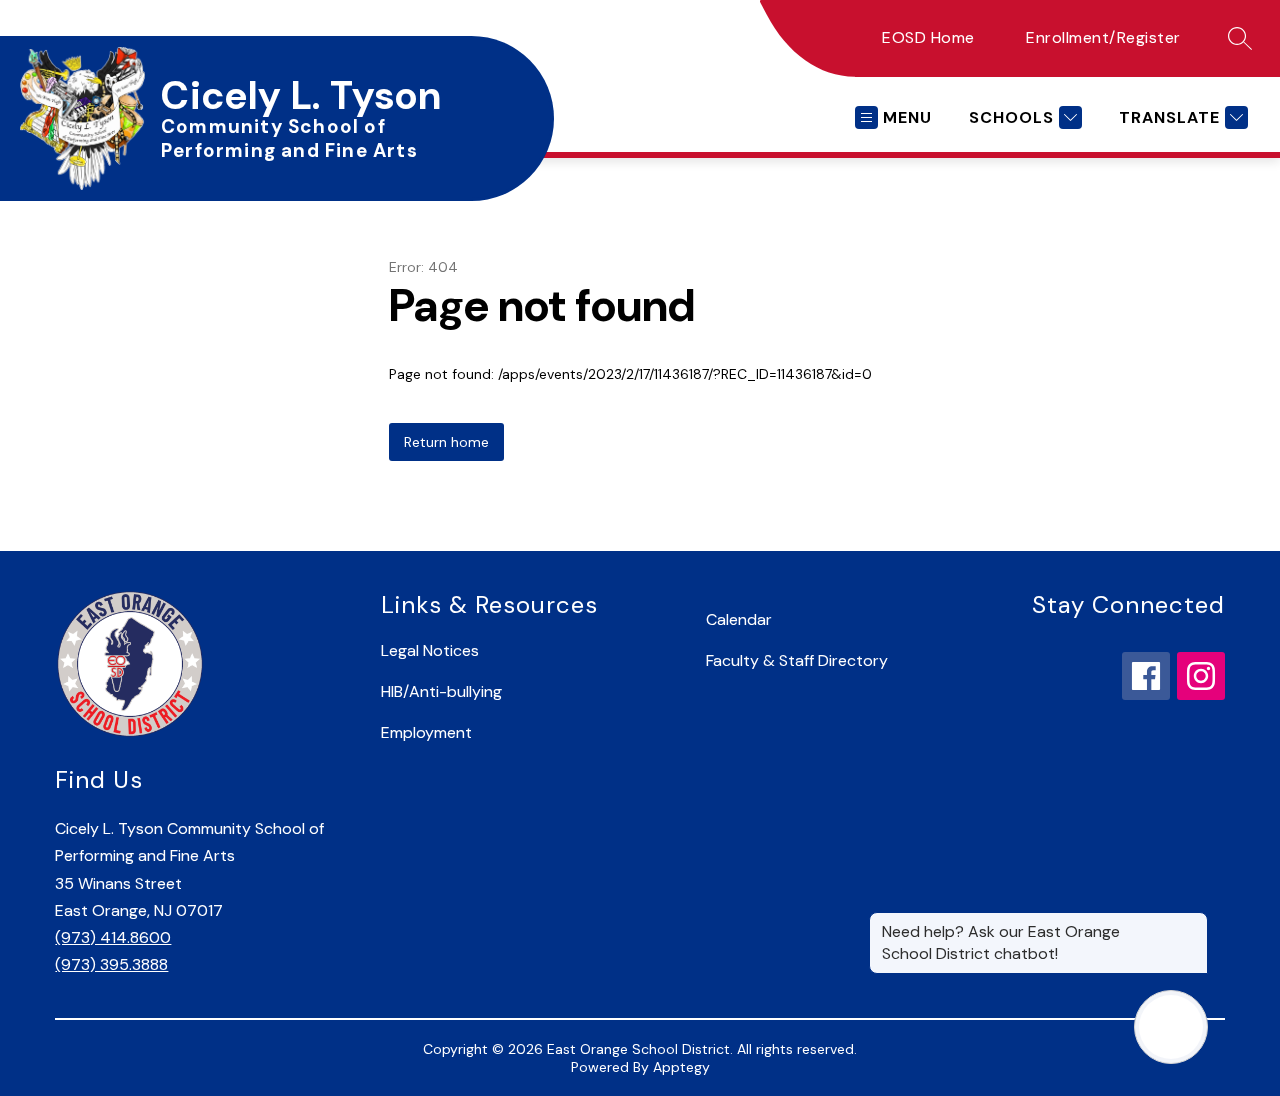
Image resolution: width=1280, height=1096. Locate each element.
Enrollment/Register (1103, 37)
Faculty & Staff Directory (797, 660)
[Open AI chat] (1171, 1027)
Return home (446, 442)
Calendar (739, 619)
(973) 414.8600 (113, 937)
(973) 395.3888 (111, 964)
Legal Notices (430, 650)
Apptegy (681, 1067)
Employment (426, 732)
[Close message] (1192, 922)
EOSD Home (928, 37)
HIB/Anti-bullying (441, 691)
